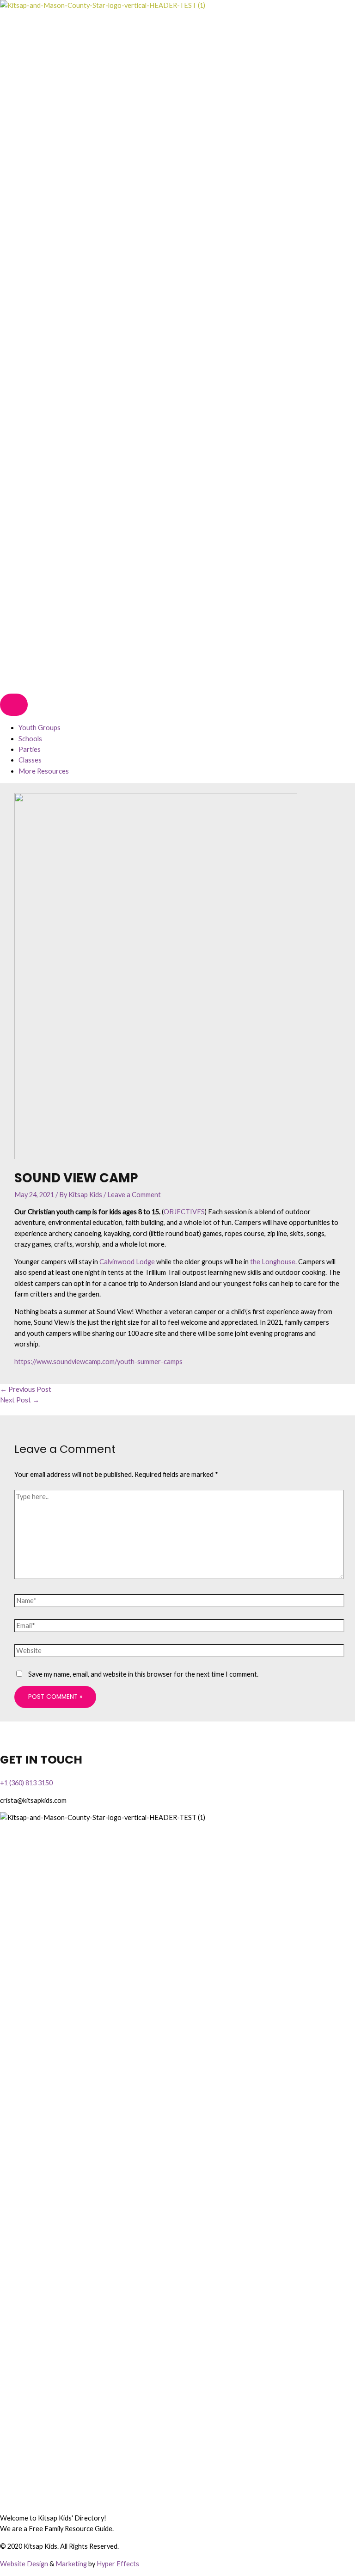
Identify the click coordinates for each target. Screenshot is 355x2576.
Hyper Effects (118, 2564)
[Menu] (14, 705)
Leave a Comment (134, 1195)
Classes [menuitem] (30, 760)
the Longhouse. (273, 1262)
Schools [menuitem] (30, 739)
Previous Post (26, 1389)
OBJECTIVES (184, 1212)
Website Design (24, 2564)
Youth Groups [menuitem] (40, 728)
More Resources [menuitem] (44, 771)
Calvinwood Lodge (127, 1262)
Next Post (20, 1400)
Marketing (71, 2564)
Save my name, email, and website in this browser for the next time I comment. (143, 1674)
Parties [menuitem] (30, 749)
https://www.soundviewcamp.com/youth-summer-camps (98, 1362)
